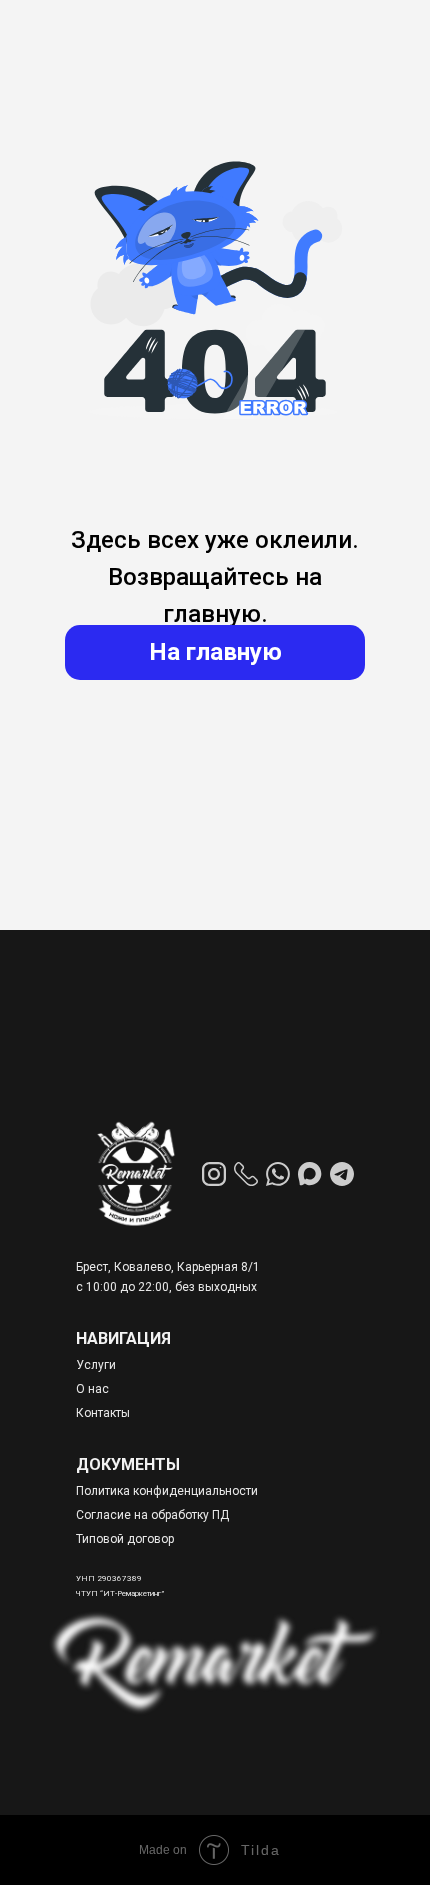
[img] (135, 1174)
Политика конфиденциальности (167, 1491)
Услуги (96, 1365)
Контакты (103, 1413)
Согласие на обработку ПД (152, 1515)
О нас (92, 1389)
